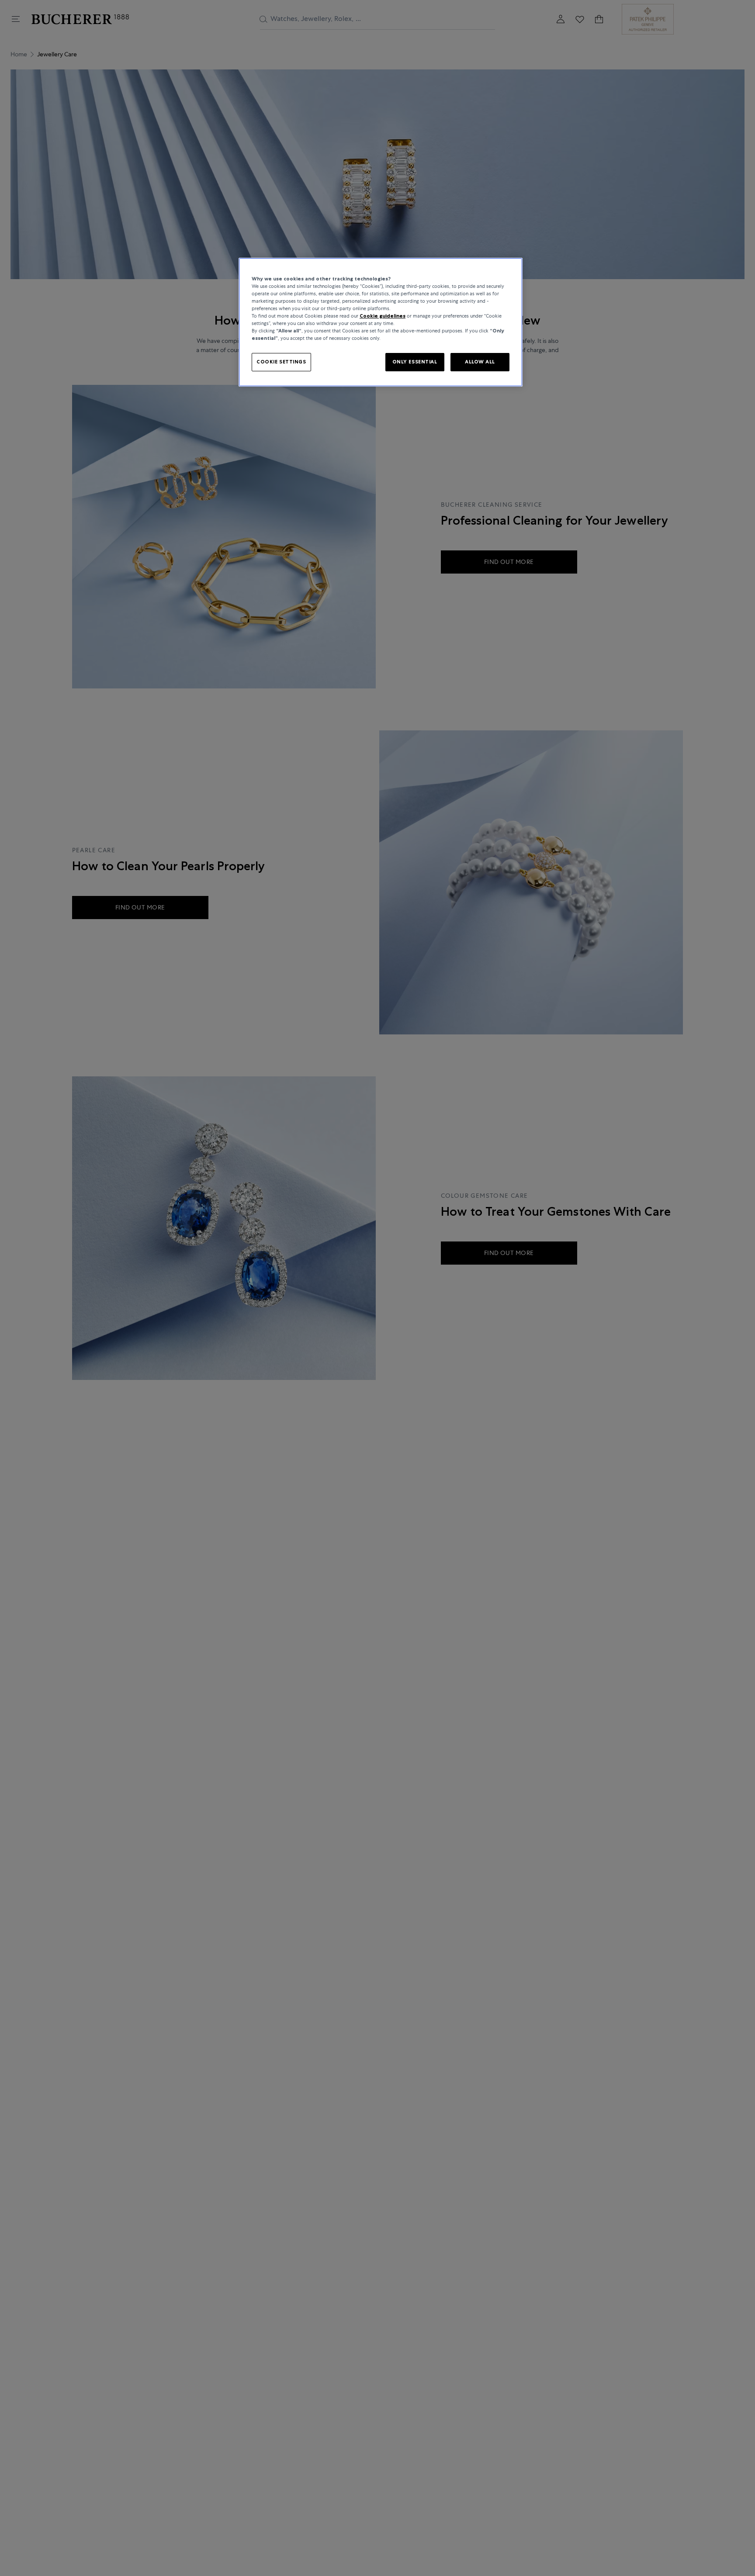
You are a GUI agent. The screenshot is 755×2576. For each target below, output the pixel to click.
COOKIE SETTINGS (281, 362)
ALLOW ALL (480, 362)
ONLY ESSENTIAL (415, 362)
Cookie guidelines (383, 316)
